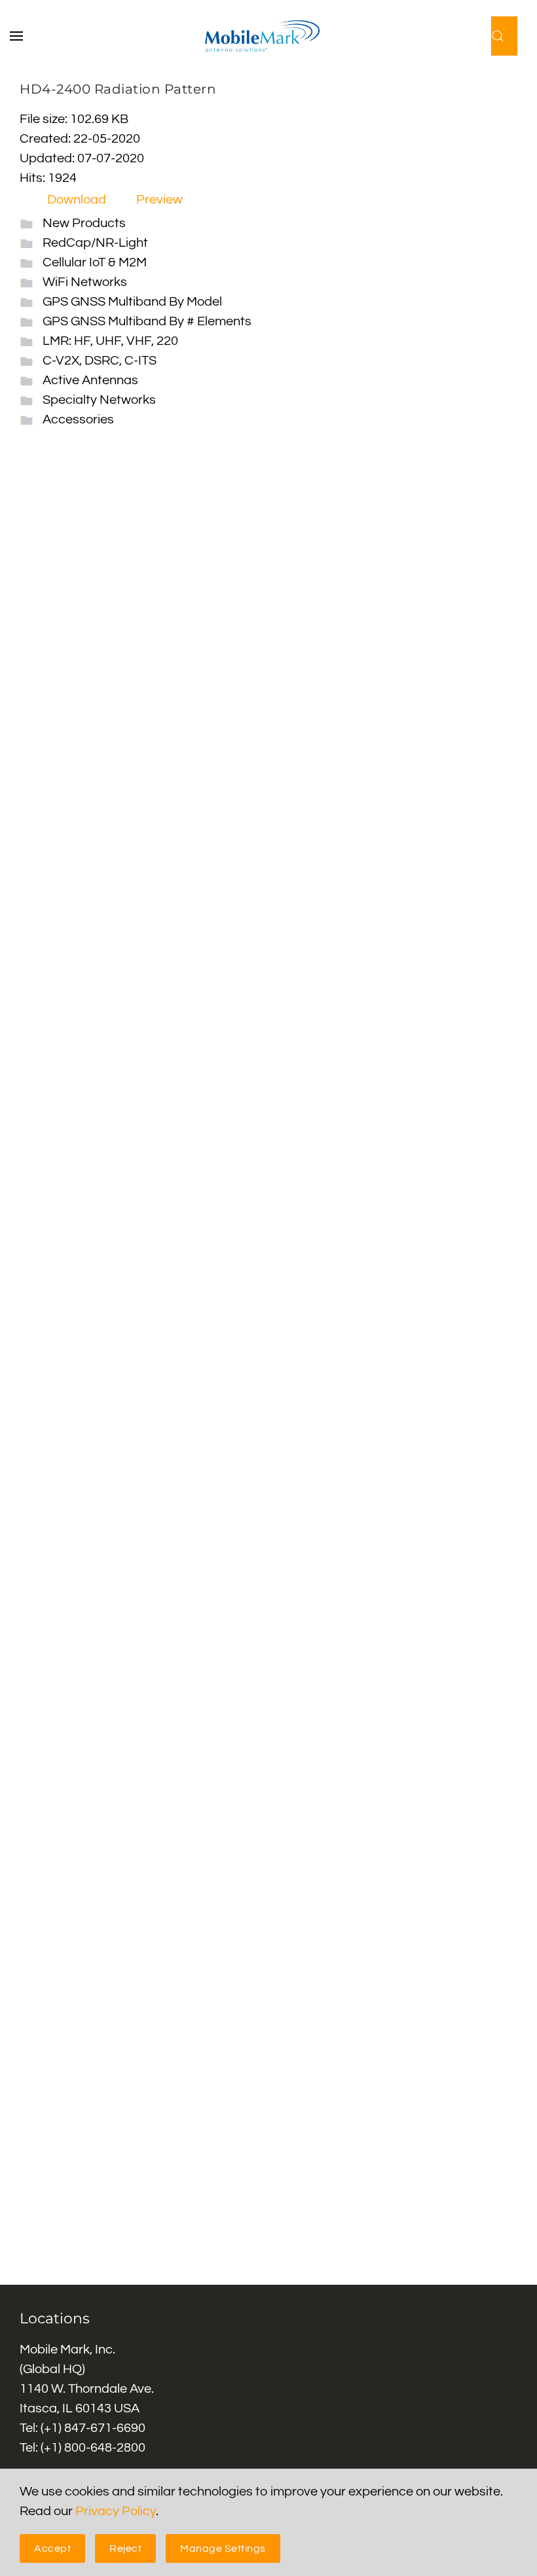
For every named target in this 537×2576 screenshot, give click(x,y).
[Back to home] (269, 36)
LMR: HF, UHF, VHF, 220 (110, 341)
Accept (52, 2549)
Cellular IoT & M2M (95, 262)
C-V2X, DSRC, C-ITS (100, 361)
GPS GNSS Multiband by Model (132, 302)
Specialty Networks (99, 400)
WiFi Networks (85, 282)
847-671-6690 (105, 2428)
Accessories (78, 420)
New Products (84, 223)
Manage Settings (223, 2549)
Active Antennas (90, 380)
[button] (23, 36)
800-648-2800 (105, 2448)
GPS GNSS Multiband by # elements (147, 321)
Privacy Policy (116, 2511)
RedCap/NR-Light (95, 243)
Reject (125, 2549)
